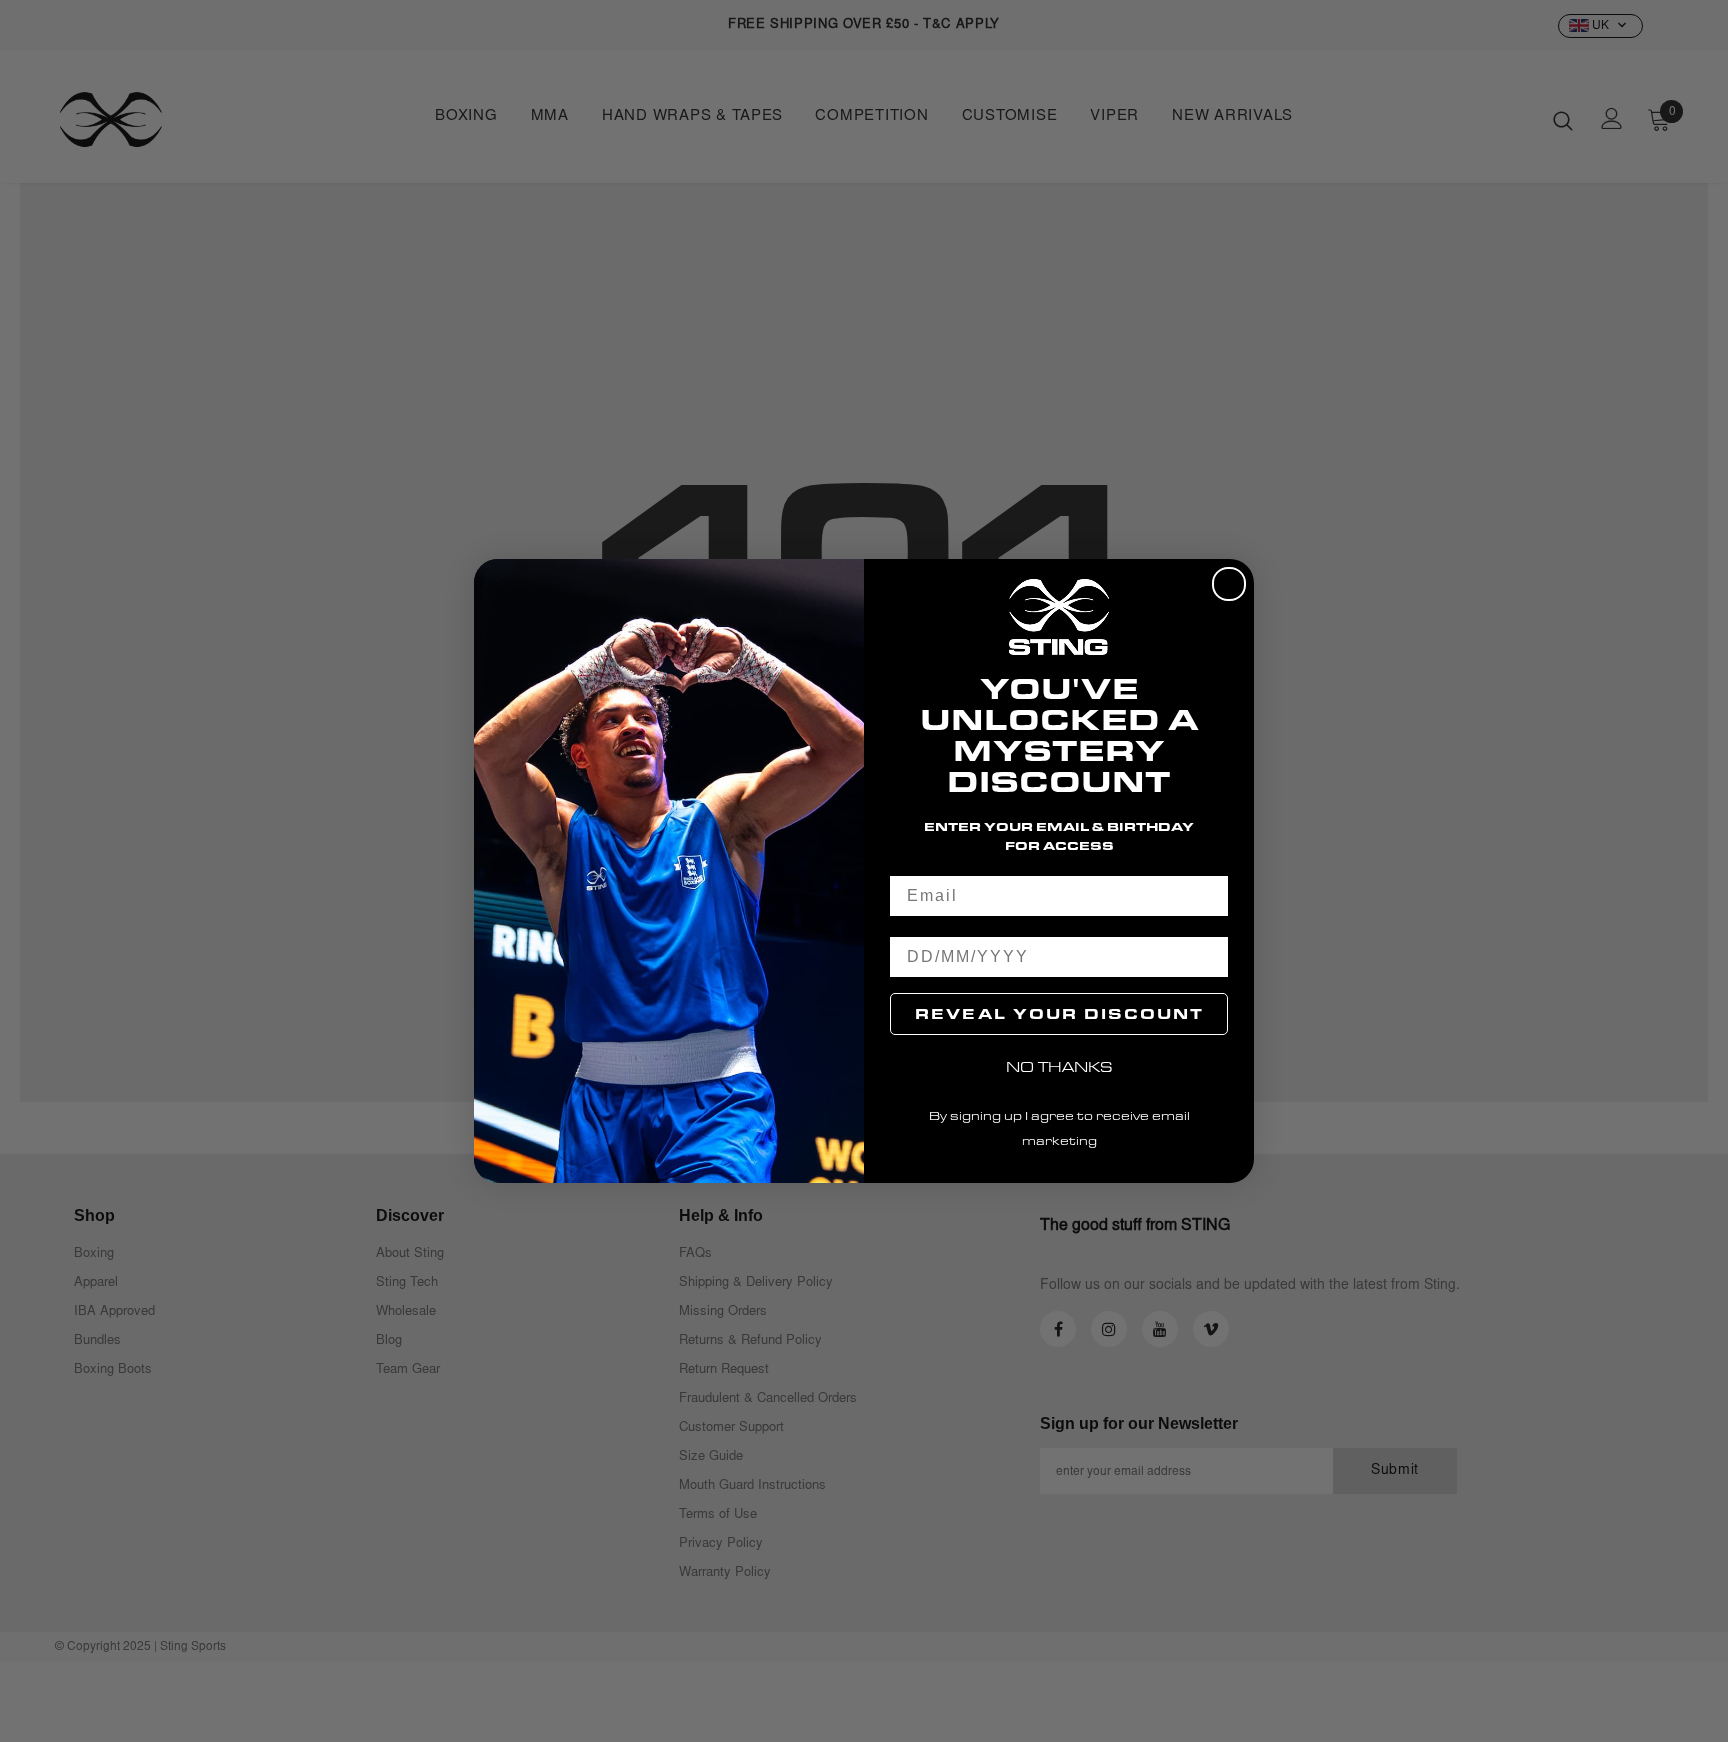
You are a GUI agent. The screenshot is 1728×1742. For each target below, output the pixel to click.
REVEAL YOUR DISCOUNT (1059, 1013)
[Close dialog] (1229, 584)
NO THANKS (1059, 1066)
